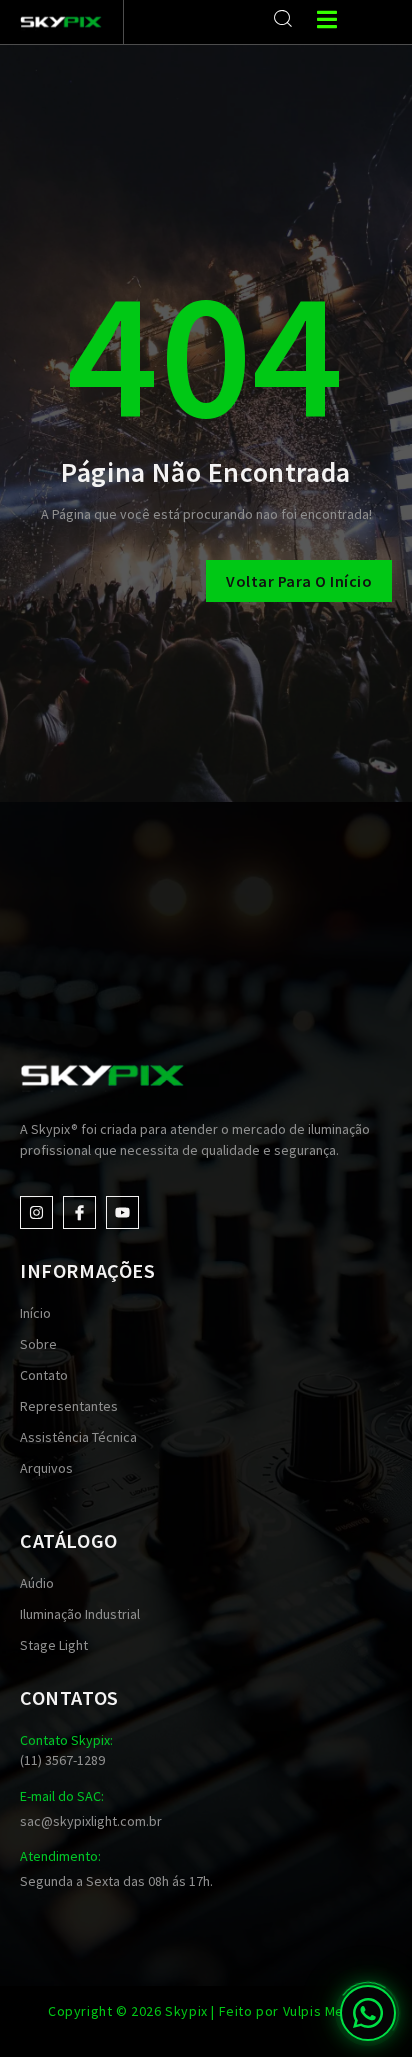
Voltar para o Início (299, 581)
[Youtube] (122, 1212)
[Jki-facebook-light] (79, 1212)
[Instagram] (36, 1212)
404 (206, 353)
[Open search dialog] (283, 19)
